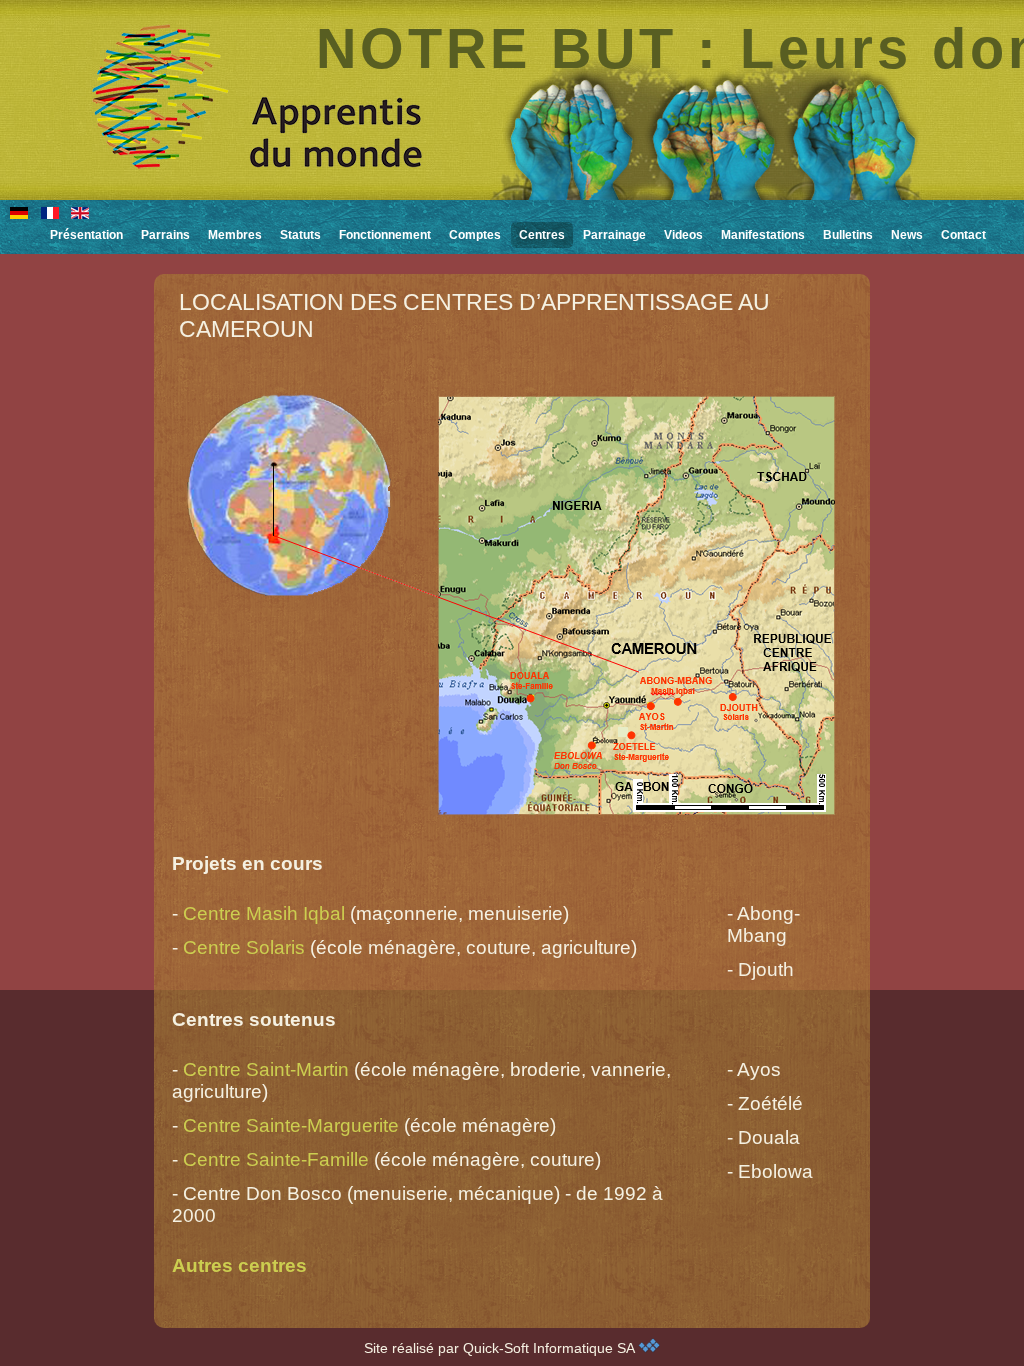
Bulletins (848, 235)
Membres (235, 235)
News (907, 235)
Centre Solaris (244, 947)
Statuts (300, 235)
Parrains (165, 235)
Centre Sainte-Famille (276, 1159)
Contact (963, 235)
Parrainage (614, 235)
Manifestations (763, 235)
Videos (683, 235)
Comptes (475, 235)
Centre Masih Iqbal (264, 913)
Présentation (86, 235)
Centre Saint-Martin (266, 1069)
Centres (542, 235)
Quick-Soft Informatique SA (550, 1348)
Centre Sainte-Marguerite (291, 1125)
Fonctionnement (385, 235)
